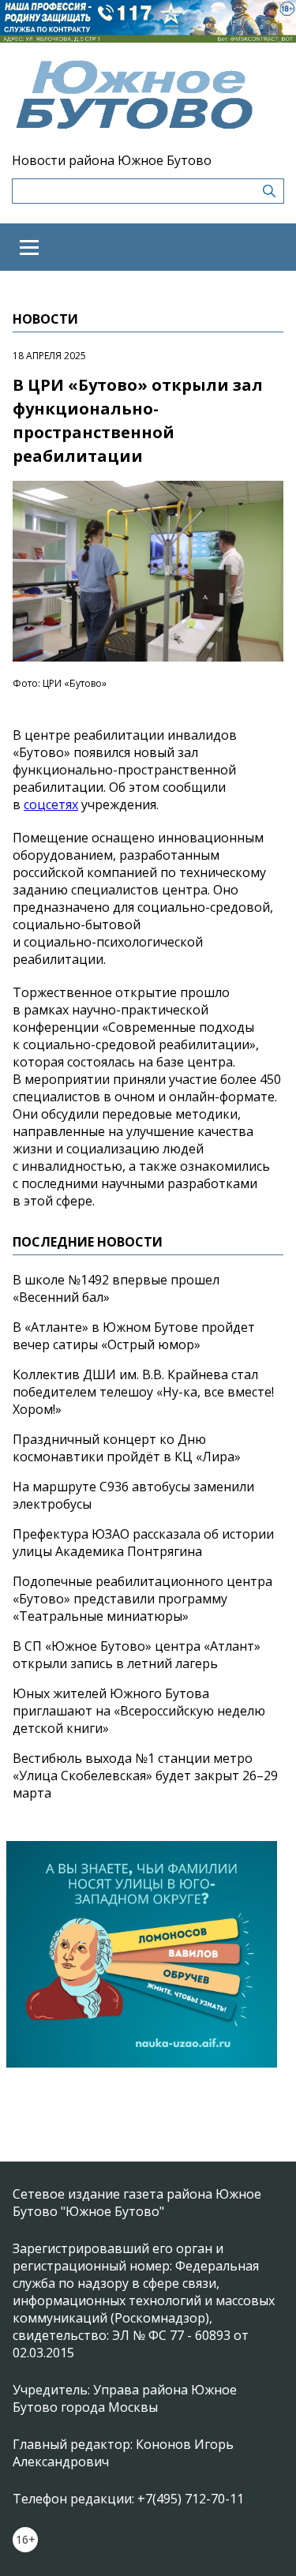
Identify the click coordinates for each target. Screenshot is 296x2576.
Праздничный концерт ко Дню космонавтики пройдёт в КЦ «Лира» (127, 1448)
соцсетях (51, 804)
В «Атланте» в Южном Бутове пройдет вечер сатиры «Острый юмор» (134, 1336)
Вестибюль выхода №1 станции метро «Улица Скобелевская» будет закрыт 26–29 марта (145, 1775)
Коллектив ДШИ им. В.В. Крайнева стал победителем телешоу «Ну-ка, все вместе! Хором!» (143, 1392)
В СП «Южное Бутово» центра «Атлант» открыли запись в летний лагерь (137, 1655)
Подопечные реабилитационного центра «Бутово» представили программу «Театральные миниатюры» (142, 1599)
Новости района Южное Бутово (112, 160)
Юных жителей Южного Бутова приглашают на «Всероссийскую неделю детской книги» (139, 1711)
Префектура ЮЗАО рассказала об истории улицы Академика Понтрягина (143, 1543)
